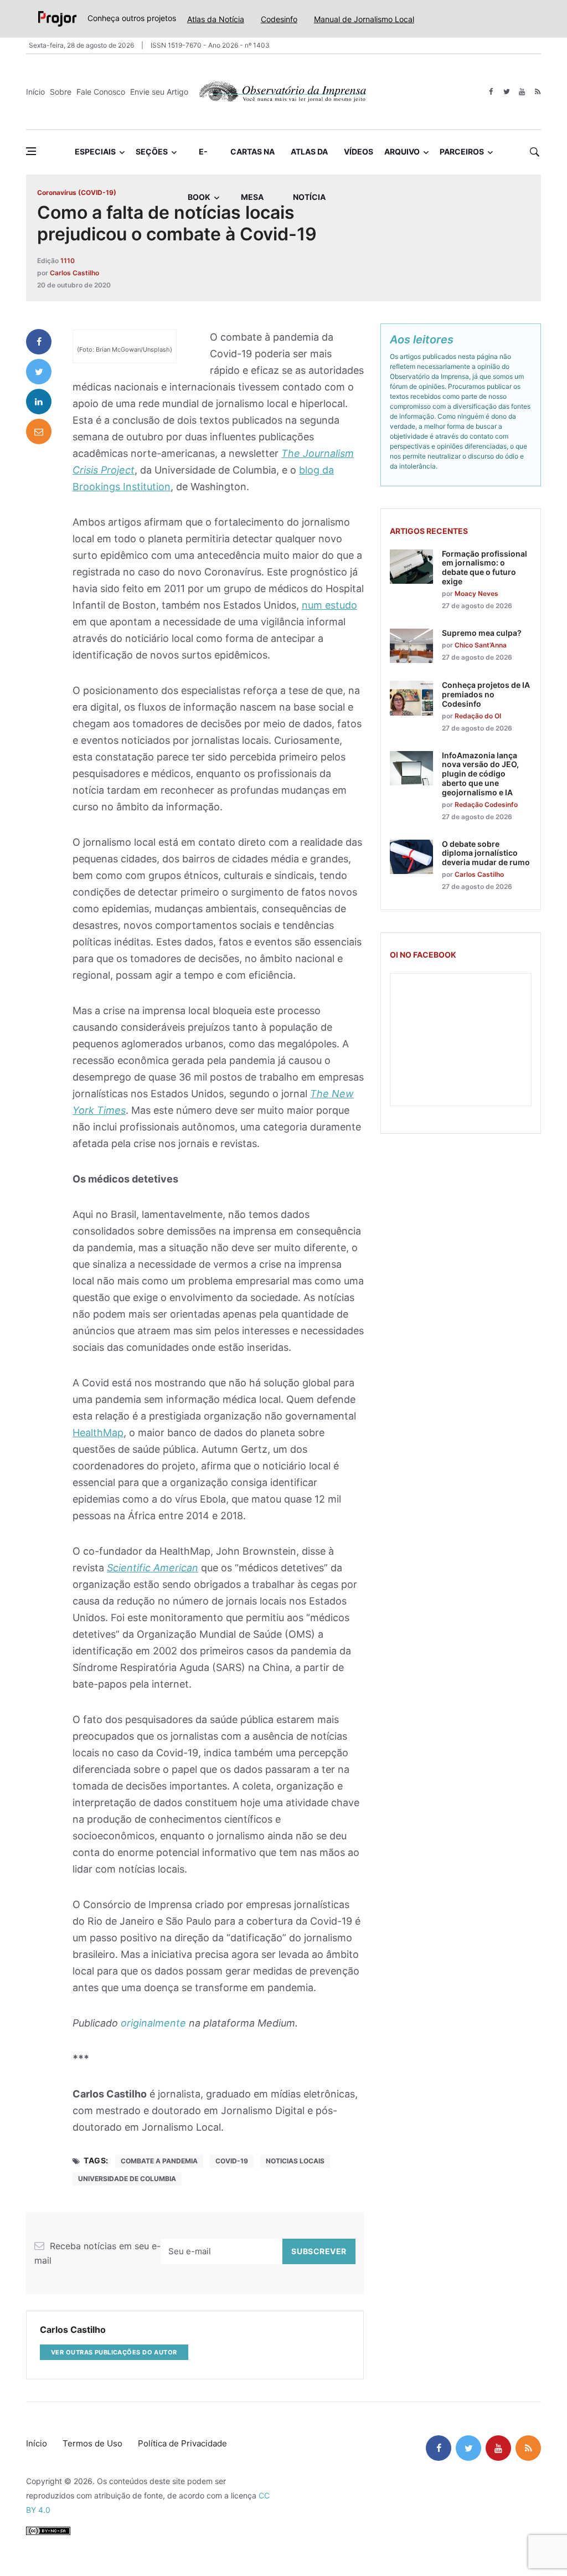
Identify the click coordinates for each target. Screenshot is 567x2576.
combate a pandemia (159, 2161)
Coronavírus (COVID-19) (77, 192)
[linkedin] (39, 402)
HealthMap (98, 1433)
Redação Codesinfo (486, 804)
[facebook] (491, 92)
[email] (39, 431)
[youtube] (522, 92)
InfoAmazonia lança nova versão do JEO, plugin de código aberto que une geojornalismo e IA (480, 774)
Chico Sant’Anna (481, 645)
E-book (199, 161)
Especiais (95, 151)
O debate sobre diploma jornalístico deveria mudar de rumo (486, 853)
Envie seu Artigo (159, 92)
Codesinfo (279, 19)
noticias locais (295, 2161)
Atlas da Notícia (216, 19)
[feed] (537, 92)
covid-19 (232, 2161)
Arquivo (402, 151)
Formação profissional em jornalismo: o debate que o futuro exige (484, 567)
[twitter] (506, 92)
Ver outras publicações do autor (114, 2352)
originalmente (153, 2023)
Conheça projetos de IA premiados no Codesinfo (486, 694)
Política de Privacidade (182, 2443)
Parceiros (462, 151)
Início (35, 92)
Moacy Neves (476, 593)
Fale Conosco (101, 92)
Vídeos (359, 151)
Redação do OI (478, 716)
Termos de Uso (92, 2443)
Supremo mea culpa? (482, 633)
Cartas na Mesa (252, 161)
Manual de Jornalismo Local (364, 19)
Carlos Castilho (74, 273)
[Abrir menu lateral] (31, 151)
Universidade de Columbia (127, 2179)
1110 (68, 261)
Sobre (61, 92)
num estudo (329, 605)
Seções (152, 151)
